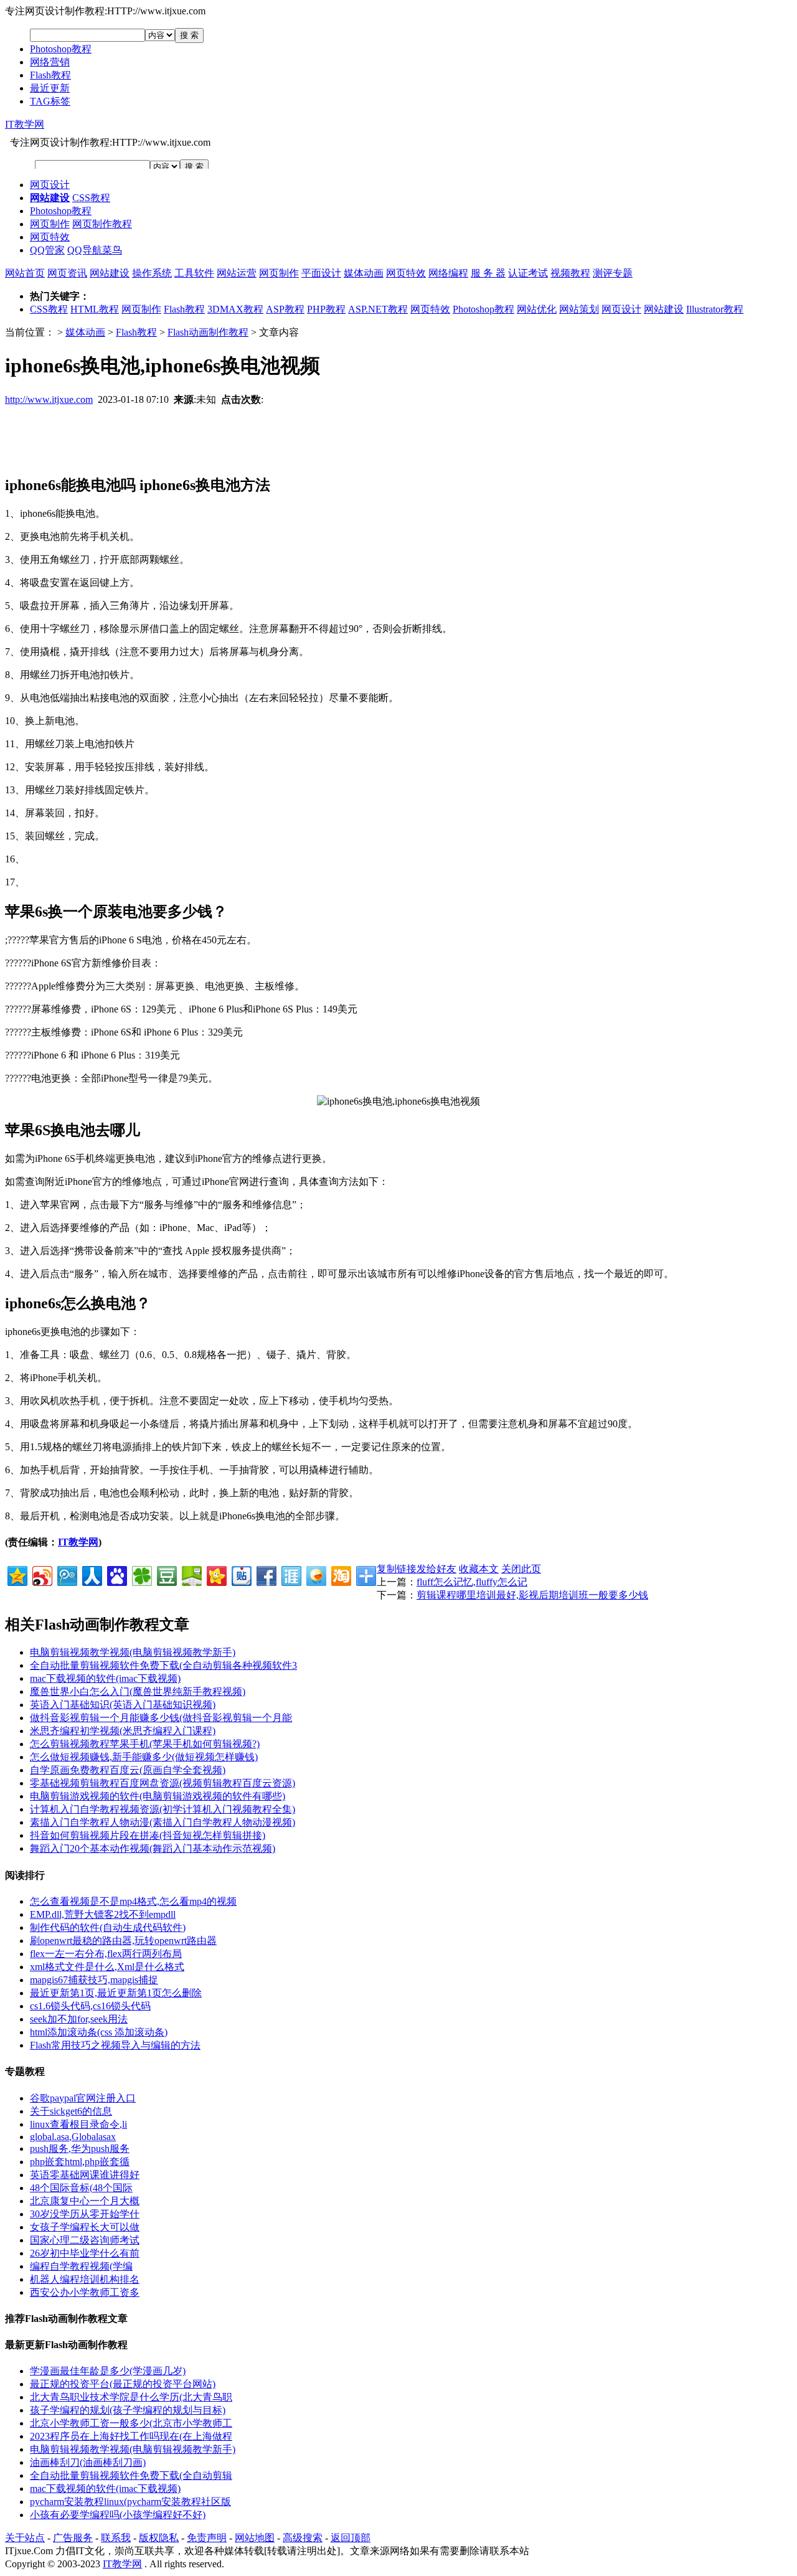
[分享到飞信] (315, 1574)
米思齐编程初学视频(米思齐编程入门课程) (123, 1731)
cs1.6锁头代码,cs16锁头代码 (90, 2006)
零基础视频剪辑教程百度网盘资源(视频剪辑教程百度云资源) (163, 1783)
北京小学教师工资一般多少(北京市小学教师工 (131, 2423)
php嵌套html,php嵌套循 (80, 2162)
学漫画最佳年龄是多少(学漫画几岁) (108, 2371)
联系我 (116, 2538)
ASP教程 (285, 309)
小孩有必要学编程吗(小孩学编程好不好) (118, 2515)
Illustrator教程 (715, 309)
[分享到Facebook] (266, 1574)
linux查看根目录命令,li (78, 2124)
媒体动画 (364, 273)
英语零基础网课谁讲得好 (85, 2175)
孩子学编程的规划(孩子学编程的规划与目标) (128, 2410)
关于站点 (25, 2538)
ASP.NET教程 (378, 309)
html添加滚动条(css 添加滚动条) (99, 2032)
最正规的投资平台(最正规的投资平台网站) (123, 2384)
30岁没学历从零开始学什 (85, 2214)
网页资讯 (67, 273)
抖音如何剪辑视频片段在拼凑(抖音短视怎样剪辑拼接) (148, 1835)
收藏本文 (479, 1569)
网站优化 (537, 309)
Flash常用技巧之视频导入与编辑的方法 (115, 2045)
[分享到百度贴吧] (241, 1574)
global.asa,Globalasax (73, 2137)
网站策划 (579, 309)
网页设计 (50, 185)
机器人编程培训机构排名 (85, 2279)
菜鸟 (112, 250)
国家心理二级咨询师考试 (85, 2240)
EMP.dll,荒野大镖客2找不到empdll (103, 1914)
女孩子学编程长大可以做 (85, 2227)
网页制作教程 (102, 224)
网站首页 (25, 273)
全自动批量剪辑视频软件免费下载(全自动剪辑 (131, 2475)
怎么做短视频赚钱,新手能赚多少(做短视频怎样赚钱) (144, 1757)
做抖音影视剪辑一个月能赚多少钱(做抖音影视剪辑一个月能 (161, 1718)
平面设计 (321, 273)
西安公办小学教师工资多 (85, 2292)
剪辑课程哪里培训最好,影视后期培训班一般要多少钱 (532, 1595)
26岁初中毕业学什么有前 (85, 2253)
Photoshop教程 (61, 49)
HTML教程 (95, 309)
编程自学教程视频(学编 (81, 2266)
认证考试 (528, 273)
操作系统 (152, 273)
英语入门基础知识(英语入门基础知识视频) (123, 1705)
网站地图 (255, 2538)
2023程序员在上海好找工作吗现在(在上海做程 (131, 2436)
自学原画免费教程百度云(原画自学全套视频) (128, 1770)
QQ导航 (85, 250)
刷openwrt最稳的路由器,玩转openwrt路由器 (123, 1941)
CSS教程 (91, 198)
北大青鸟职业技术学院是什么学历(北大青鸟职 (131, 2397)
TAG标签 (50, 101)
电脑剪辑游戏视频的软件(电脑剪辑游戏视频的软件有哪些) (158, 1796)
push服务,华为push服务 (80, 2149)
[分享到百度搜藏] (116, 1574)
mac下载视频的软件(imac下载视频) (105, 1678)
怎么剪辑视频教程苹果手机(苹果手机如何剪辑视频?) (145, 1744)
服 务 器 (488, 273)
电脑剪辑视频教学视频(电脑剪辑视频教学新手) (133, 1652)
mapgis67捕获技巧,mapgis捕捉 (94, 1980)
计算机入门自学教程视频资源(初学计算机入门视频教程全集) (163, 1809)
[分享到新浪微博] (41, 1574)
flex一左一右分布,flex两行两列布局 (106, 1954)
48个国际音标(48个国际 (81, 2188)
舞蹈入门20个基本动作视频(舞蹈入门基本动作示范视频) (153, 1848)
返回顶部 (351, 2538)
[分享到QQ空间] (17, 1574)
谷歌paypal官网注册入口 (83, 2098)
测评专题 (613, 273)
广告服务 (73, 2538)
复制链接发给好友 (417, 1569)
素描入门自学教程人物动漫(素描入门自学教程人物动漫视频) (163, 1822)
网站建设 (110, 273)
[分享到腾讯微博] (66, 1574)
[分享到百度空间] (191, 1574)
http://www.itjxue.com (49, 399)
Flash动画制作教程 (208, 332)
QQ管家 (47, 250)
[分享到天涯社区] (290, 1574)
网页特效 (50, 237)
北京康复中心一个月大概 (85, 2201)
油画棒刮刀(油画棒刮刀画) (88, 2462)
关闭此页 (521, 1569)
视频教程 (570, 273)
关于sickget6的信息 (71, 2111)
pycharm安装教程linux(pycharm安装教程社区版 (130, 2502)
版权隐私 (159, 2538)
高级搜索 (303, 2538)
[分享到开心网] (216, 1574)
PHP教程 (326, 309)
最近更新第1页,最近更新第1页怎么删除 (116, 1993)
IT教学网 (25, 124)
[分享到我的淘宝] (340, 1574)
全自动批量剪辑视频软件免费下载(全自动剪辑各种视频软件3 (163, 1665)
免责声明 (207, 2538)
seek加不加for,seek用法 (79, 2019)
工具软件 (194, 273)
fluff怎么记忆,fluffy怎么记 (472, 1582)
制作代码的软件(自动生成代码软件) (108, 1927)
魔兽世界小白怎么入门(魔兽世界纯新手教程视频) (138, 1691)
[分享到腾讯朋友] (141, 1574)
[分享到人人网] (91, 1574)
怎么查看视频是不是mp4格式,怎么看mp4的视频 (133, 1901)
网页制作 (50, 224)
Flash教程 (50, 75)
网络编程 (448, 273)
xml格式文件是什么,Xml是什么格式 (107, 1967)
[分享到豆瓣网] (166, 1574)
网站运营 (237, 273)
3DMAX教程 (235, 309)
